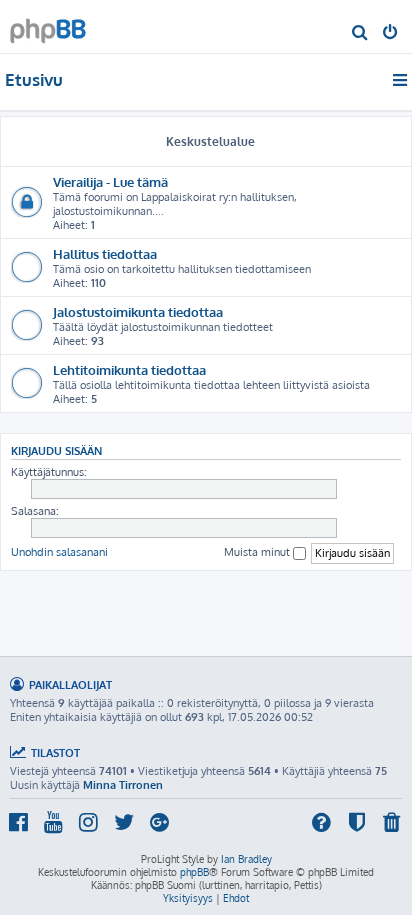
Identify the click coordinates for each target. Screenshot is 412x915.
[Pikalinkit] (401, 80)
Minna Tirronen (123, 785)
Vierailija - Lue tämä (110, 181)
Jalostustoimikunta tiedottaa (138, 311)
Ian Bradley (246, 859)
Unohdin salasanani (59, 552)
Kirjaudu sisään (56, 450)
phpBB (194, 872)
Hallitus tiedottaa (105, 253)
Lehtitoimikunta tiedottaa (129, 369)
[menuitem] (360, 34)
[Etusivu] (48, 25)
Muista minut (258, 552)
